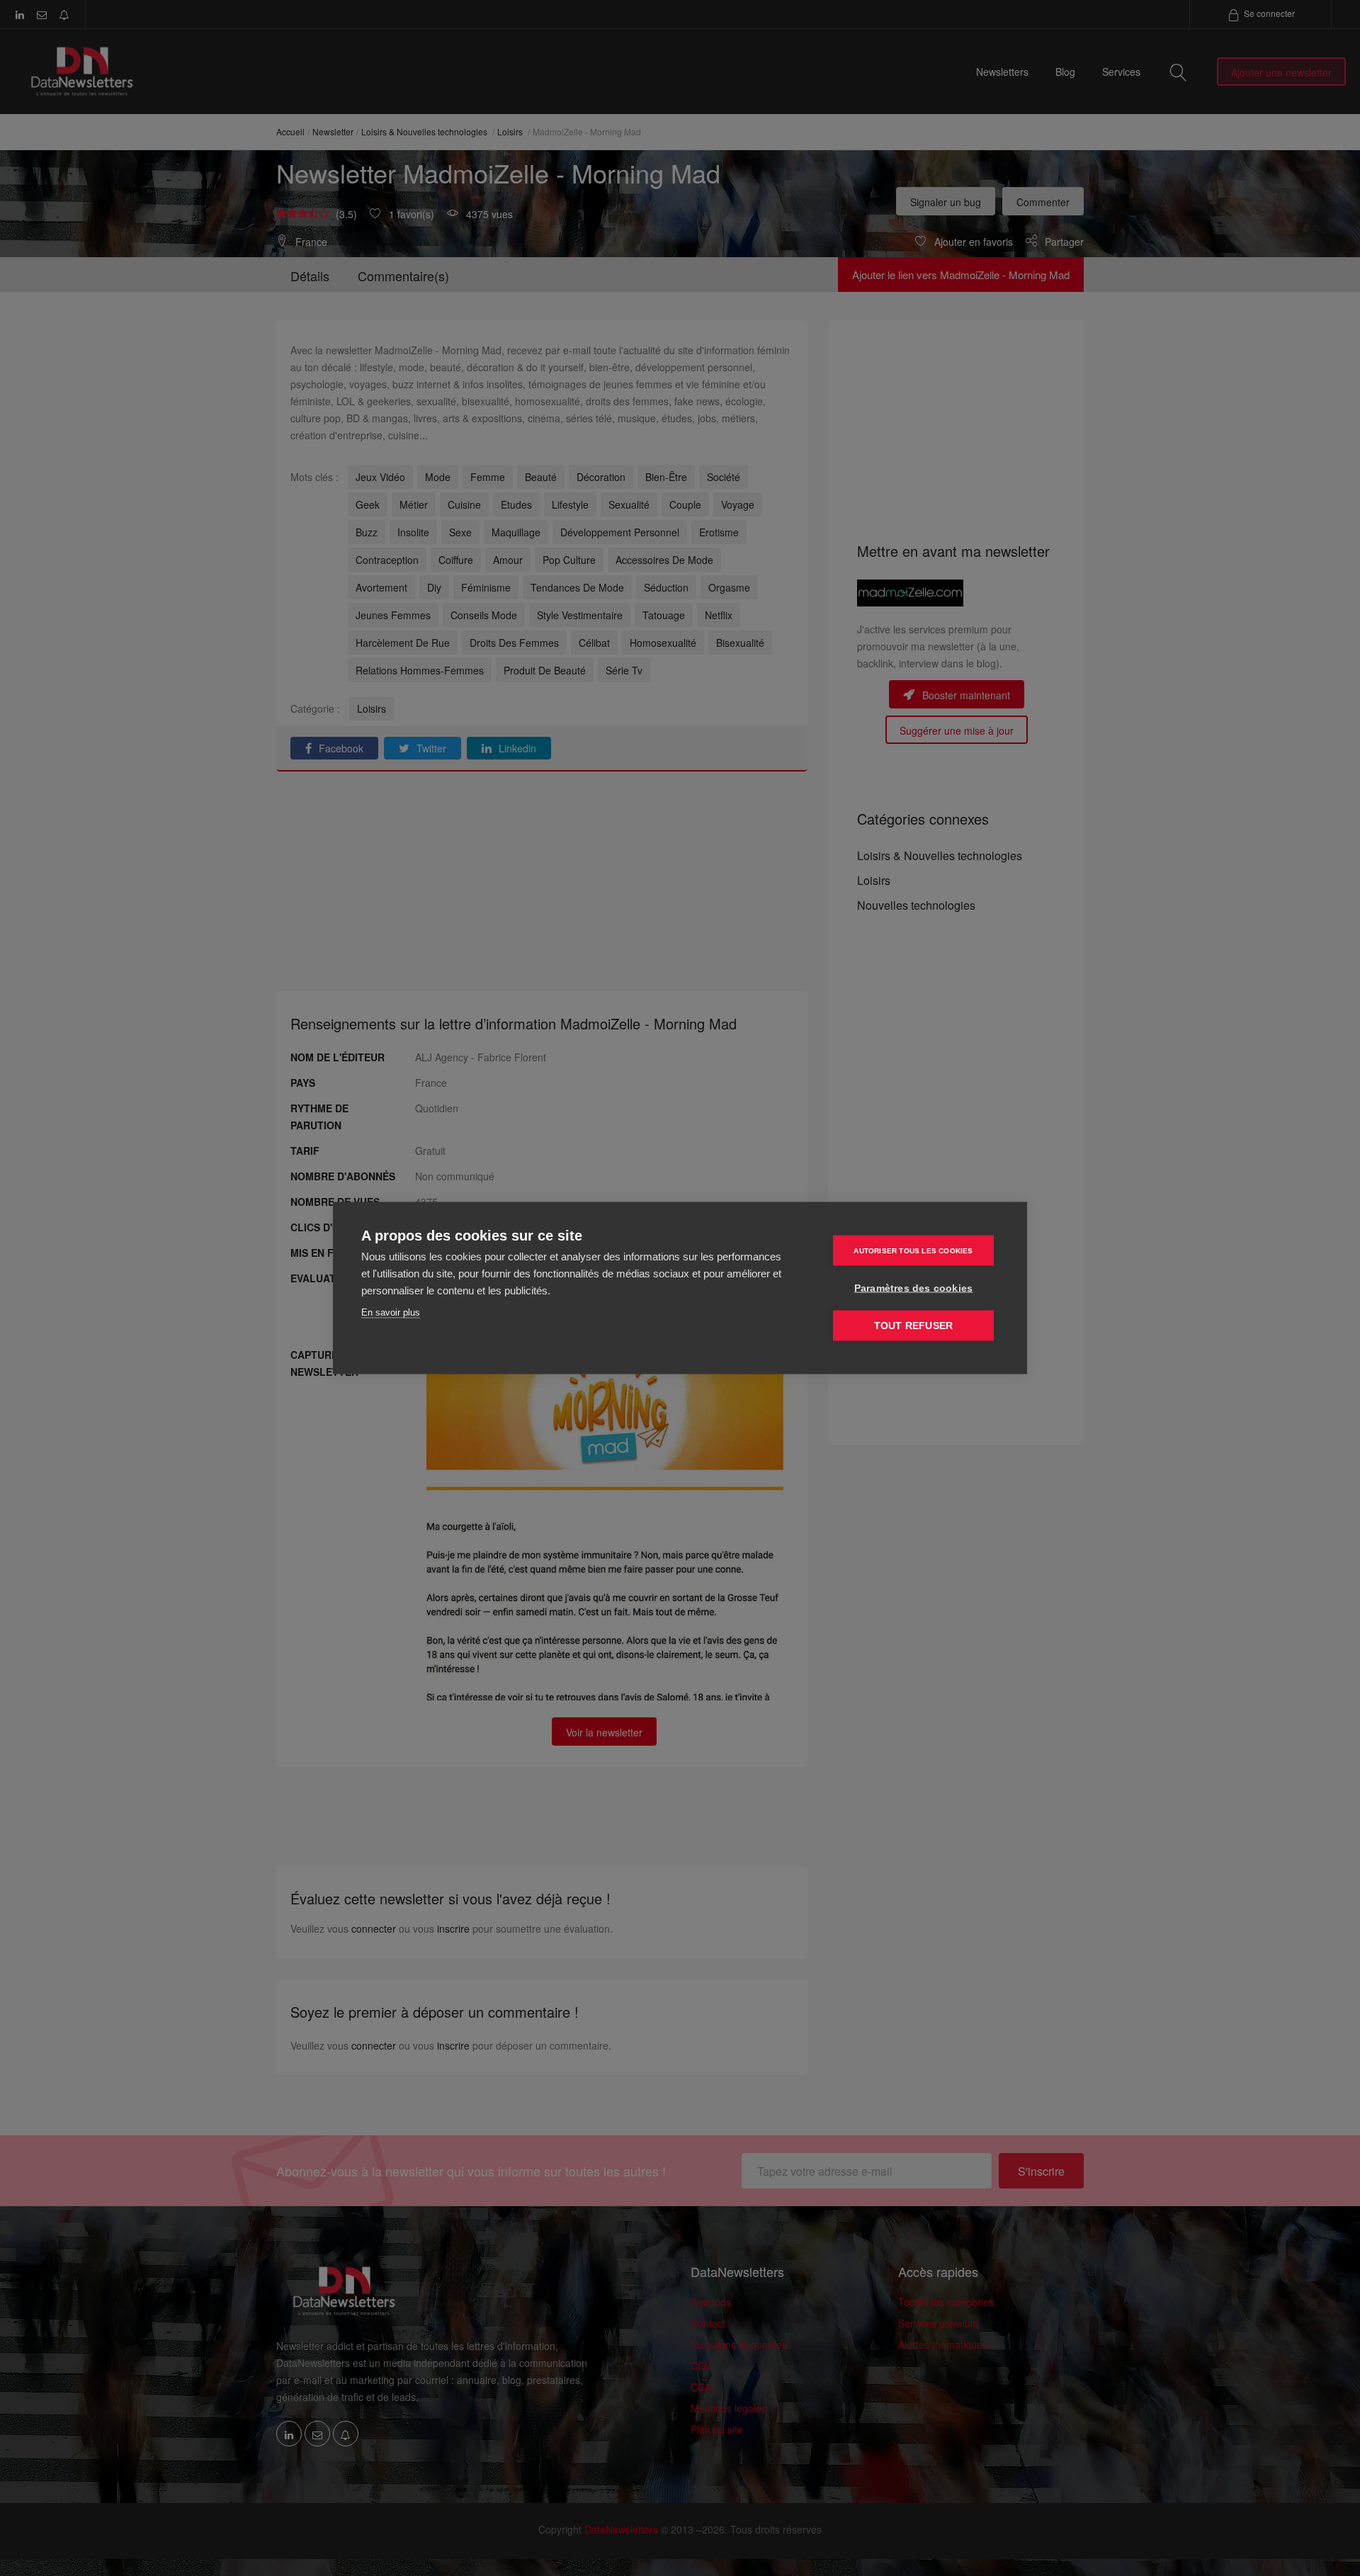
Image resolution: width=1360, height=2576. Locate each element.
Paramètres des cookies (913, 1288)
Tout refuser (913, 1326)
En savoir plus (391, 1312)
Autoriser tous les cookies (913, 1250)
